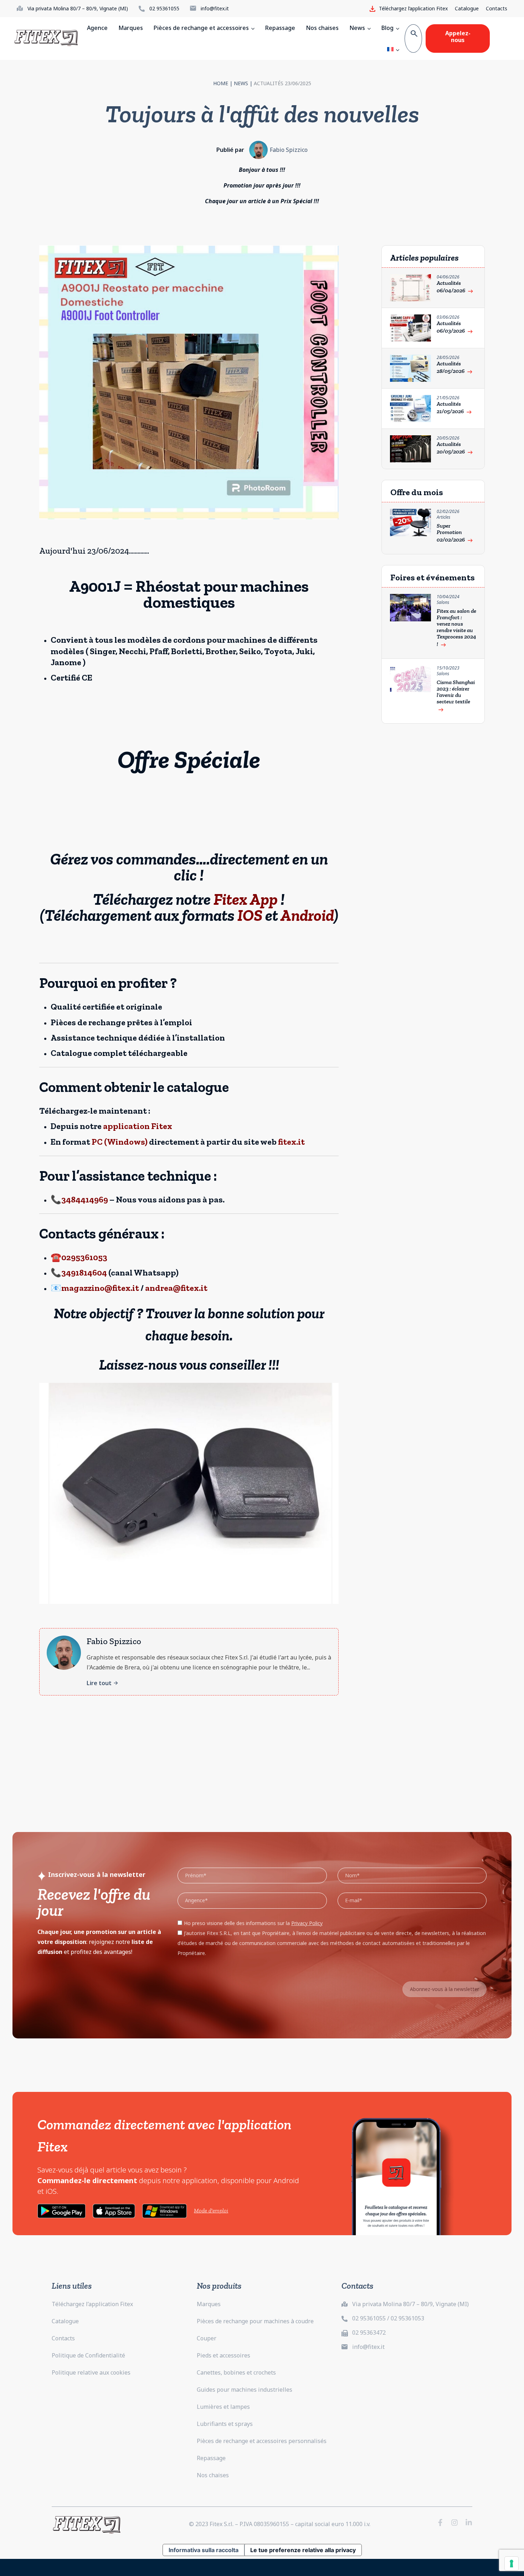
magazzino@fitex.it (100, 1288)
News (241, 83)
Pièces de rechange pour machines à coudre (255, 2321)
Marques (209, 2304)
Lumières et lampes (223, 2407)
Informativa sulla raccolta (204, 2550)
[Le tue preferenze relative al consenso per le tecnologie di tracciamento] (512, 2564)
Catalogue (467, 8)
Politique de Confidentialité (88, 2355)
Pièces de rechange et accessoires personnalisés (262, 2441)
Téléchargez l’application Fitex (92, 2304)
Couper (207, 2338)
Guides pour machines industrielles (245, 2390)
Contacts (497, 8)
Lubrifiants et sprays (225, 2424)
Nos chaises (213, 2475)
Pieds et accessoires (224, 2355)
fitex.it (291, 1142)
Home (221, 83)
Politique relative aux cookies (91, 2372)
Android (307, 915)
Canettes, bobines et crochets (236, 2372)
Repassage (211, 2458)
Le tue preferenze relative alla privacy (303, 2550)
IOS (250, 915)
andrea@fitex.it (176, 1288)
